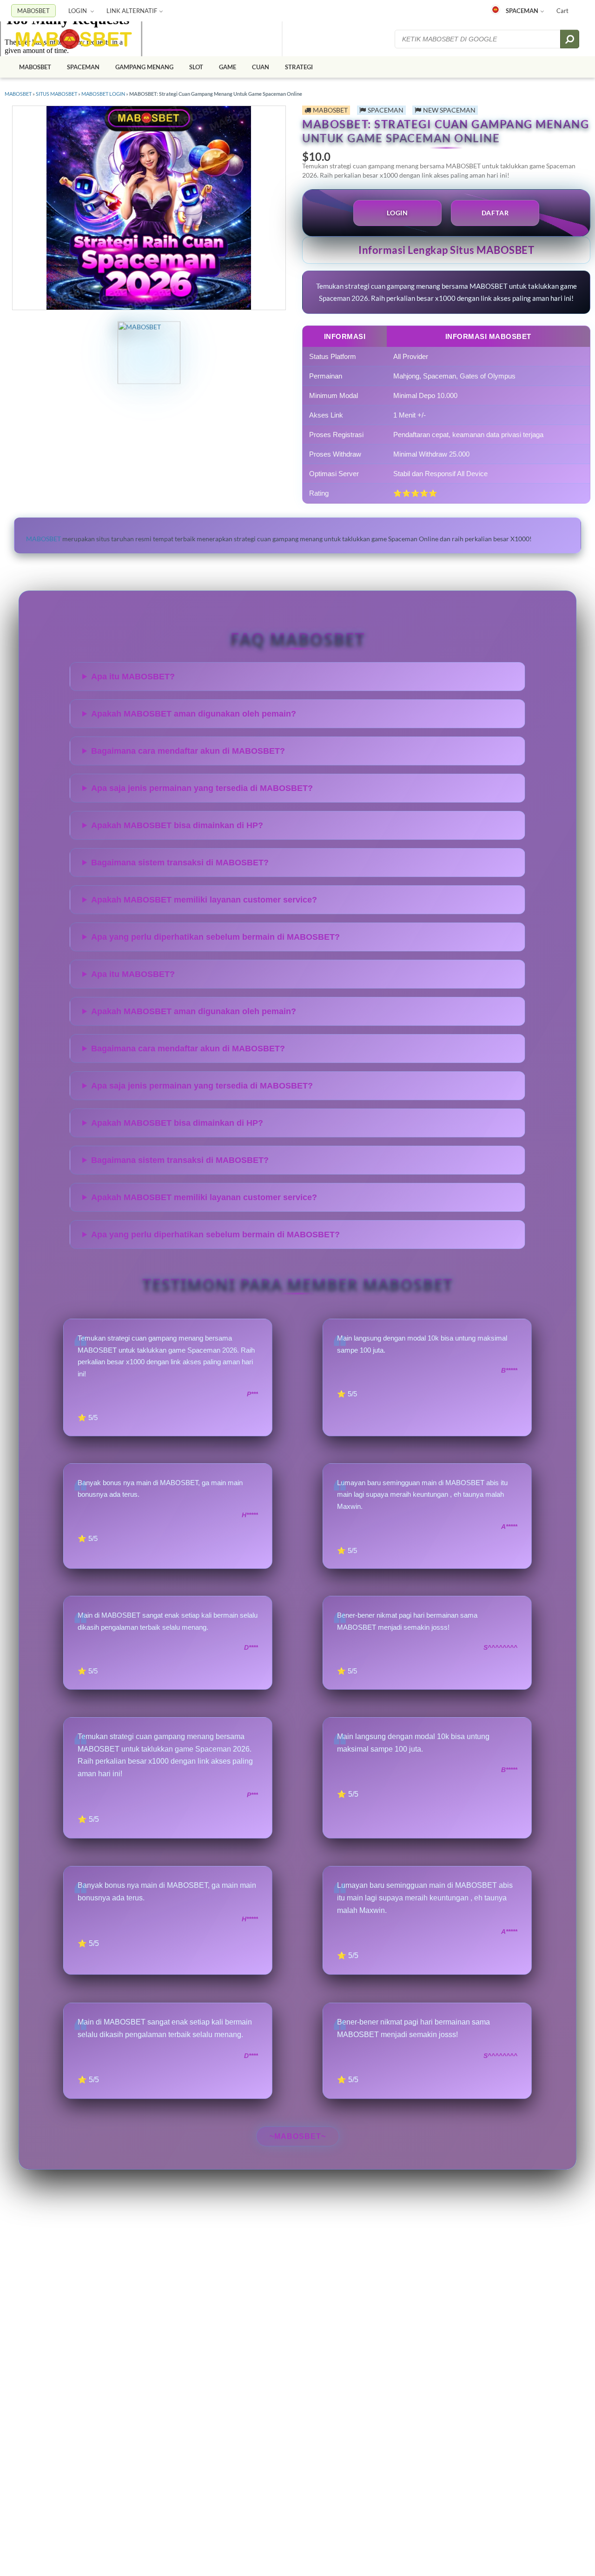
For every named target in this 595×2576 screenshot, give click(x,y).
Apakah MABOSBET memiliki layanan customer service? (204, 900)
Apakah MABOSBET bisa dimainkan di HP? (177, 825)
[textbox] (478, 39)
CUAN (261, 67)
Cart (562, 11)
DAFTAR (495, 213)
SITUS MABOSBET (56, 94)
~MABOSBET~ (298, 2136)
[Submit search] (570, 39)
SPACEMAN (522, 11)
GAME (228, 67)
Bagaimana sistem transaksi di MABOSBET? (180, 863)
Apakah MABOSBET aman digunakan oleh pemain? (194, 714)
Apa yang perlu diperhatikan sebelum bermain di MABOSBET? (215, 937)
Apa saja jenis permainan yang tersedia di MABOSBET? (202, 788)
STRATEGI (299, 67)
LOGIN (78, 11)
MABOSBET (33, 11)
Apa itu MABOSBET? (133, 677)
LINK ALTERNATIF (132, 11)
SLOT (196, 67)
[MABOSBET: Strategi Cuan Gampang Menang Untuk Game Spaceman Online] (74, 39)
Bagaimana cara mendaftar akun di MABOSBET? (188, 751)
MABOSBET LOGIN (103, 94)
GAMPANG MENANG (144, 67)
